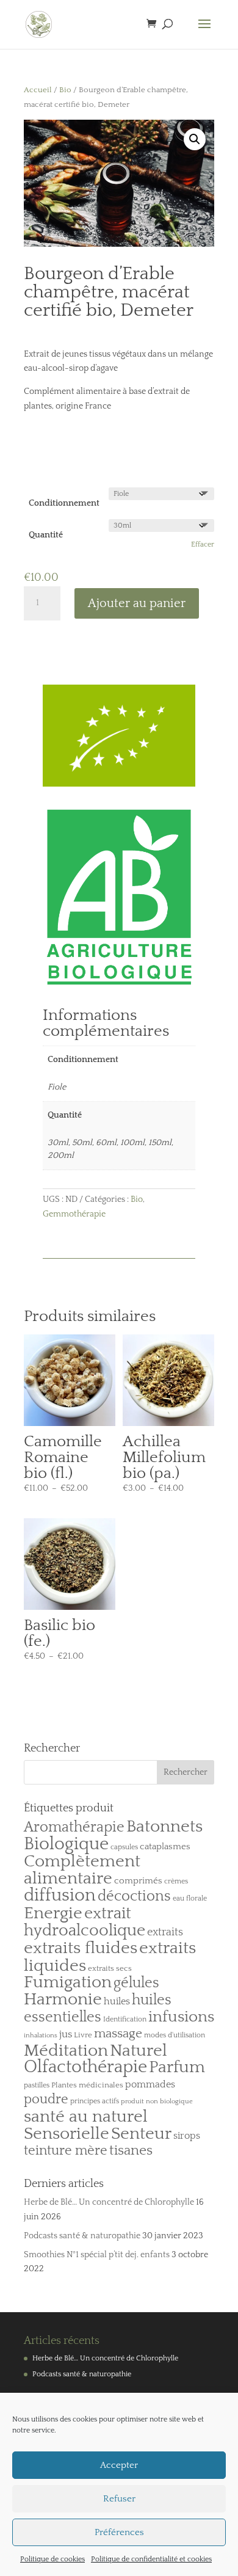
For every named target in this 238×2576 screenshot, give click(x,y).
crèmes (176, 1881)
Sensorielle (67, 2134)
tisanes (131, 2151)
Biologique (66, 1844)
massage (118, 2034)
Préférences (119, 2532)
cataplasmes (165, 1846)
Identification (125, 2019)
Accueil (38, 90)
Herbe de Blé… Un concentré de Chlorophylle (109, 2202)
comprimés (138, 1881)
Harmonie (63, 1999)
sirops (187, 2136)
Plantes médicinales (87, 2085)
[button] (195, 139)
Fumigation (68, 1982)
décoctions (134, 1896)
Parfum (177, 2067)
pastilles (37, 2085)
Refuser (119, 2499)
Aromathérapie (74, 1827)
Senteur (141, 2134)
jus (66, 2034)
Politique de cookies (52, 2559)
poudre (46, 2100)
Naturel (139, 2050)
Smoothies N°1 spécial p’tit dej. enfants (97, 2255)
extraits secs (110, 1968)
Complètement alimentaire (82, 1870)
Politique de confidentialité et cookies (151, 2559)
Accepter (119, 2465)
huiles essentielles (98, 2009)
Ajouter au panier (137, 603)
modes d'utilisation (175, 2035)
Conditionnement (64, 503)
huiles (117, 2001)
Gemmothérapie (74, 1214)
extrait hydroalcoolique (85, 1922)
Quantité (46, 535)
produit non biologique (157, 2101)
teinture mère (66, 2151)
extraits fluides (81, 1948)
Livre (83, 2035)
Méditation (66, 2051)
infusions (181, 2017)
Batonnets (164, 1827)
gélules (136, 1983)
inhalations (41, 2036)
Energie (53, 1913)
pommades (150, 2084)
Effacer (203, 544)
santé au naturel (86, 2116)
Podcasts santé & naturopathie (82, 2236)
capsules (124, 1847)
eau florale (190, 1898)
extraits (165, 1932)
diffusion (60, 1895)
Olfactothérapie (85, 2067)
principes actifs (95, 2101)
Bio (65, 90)
